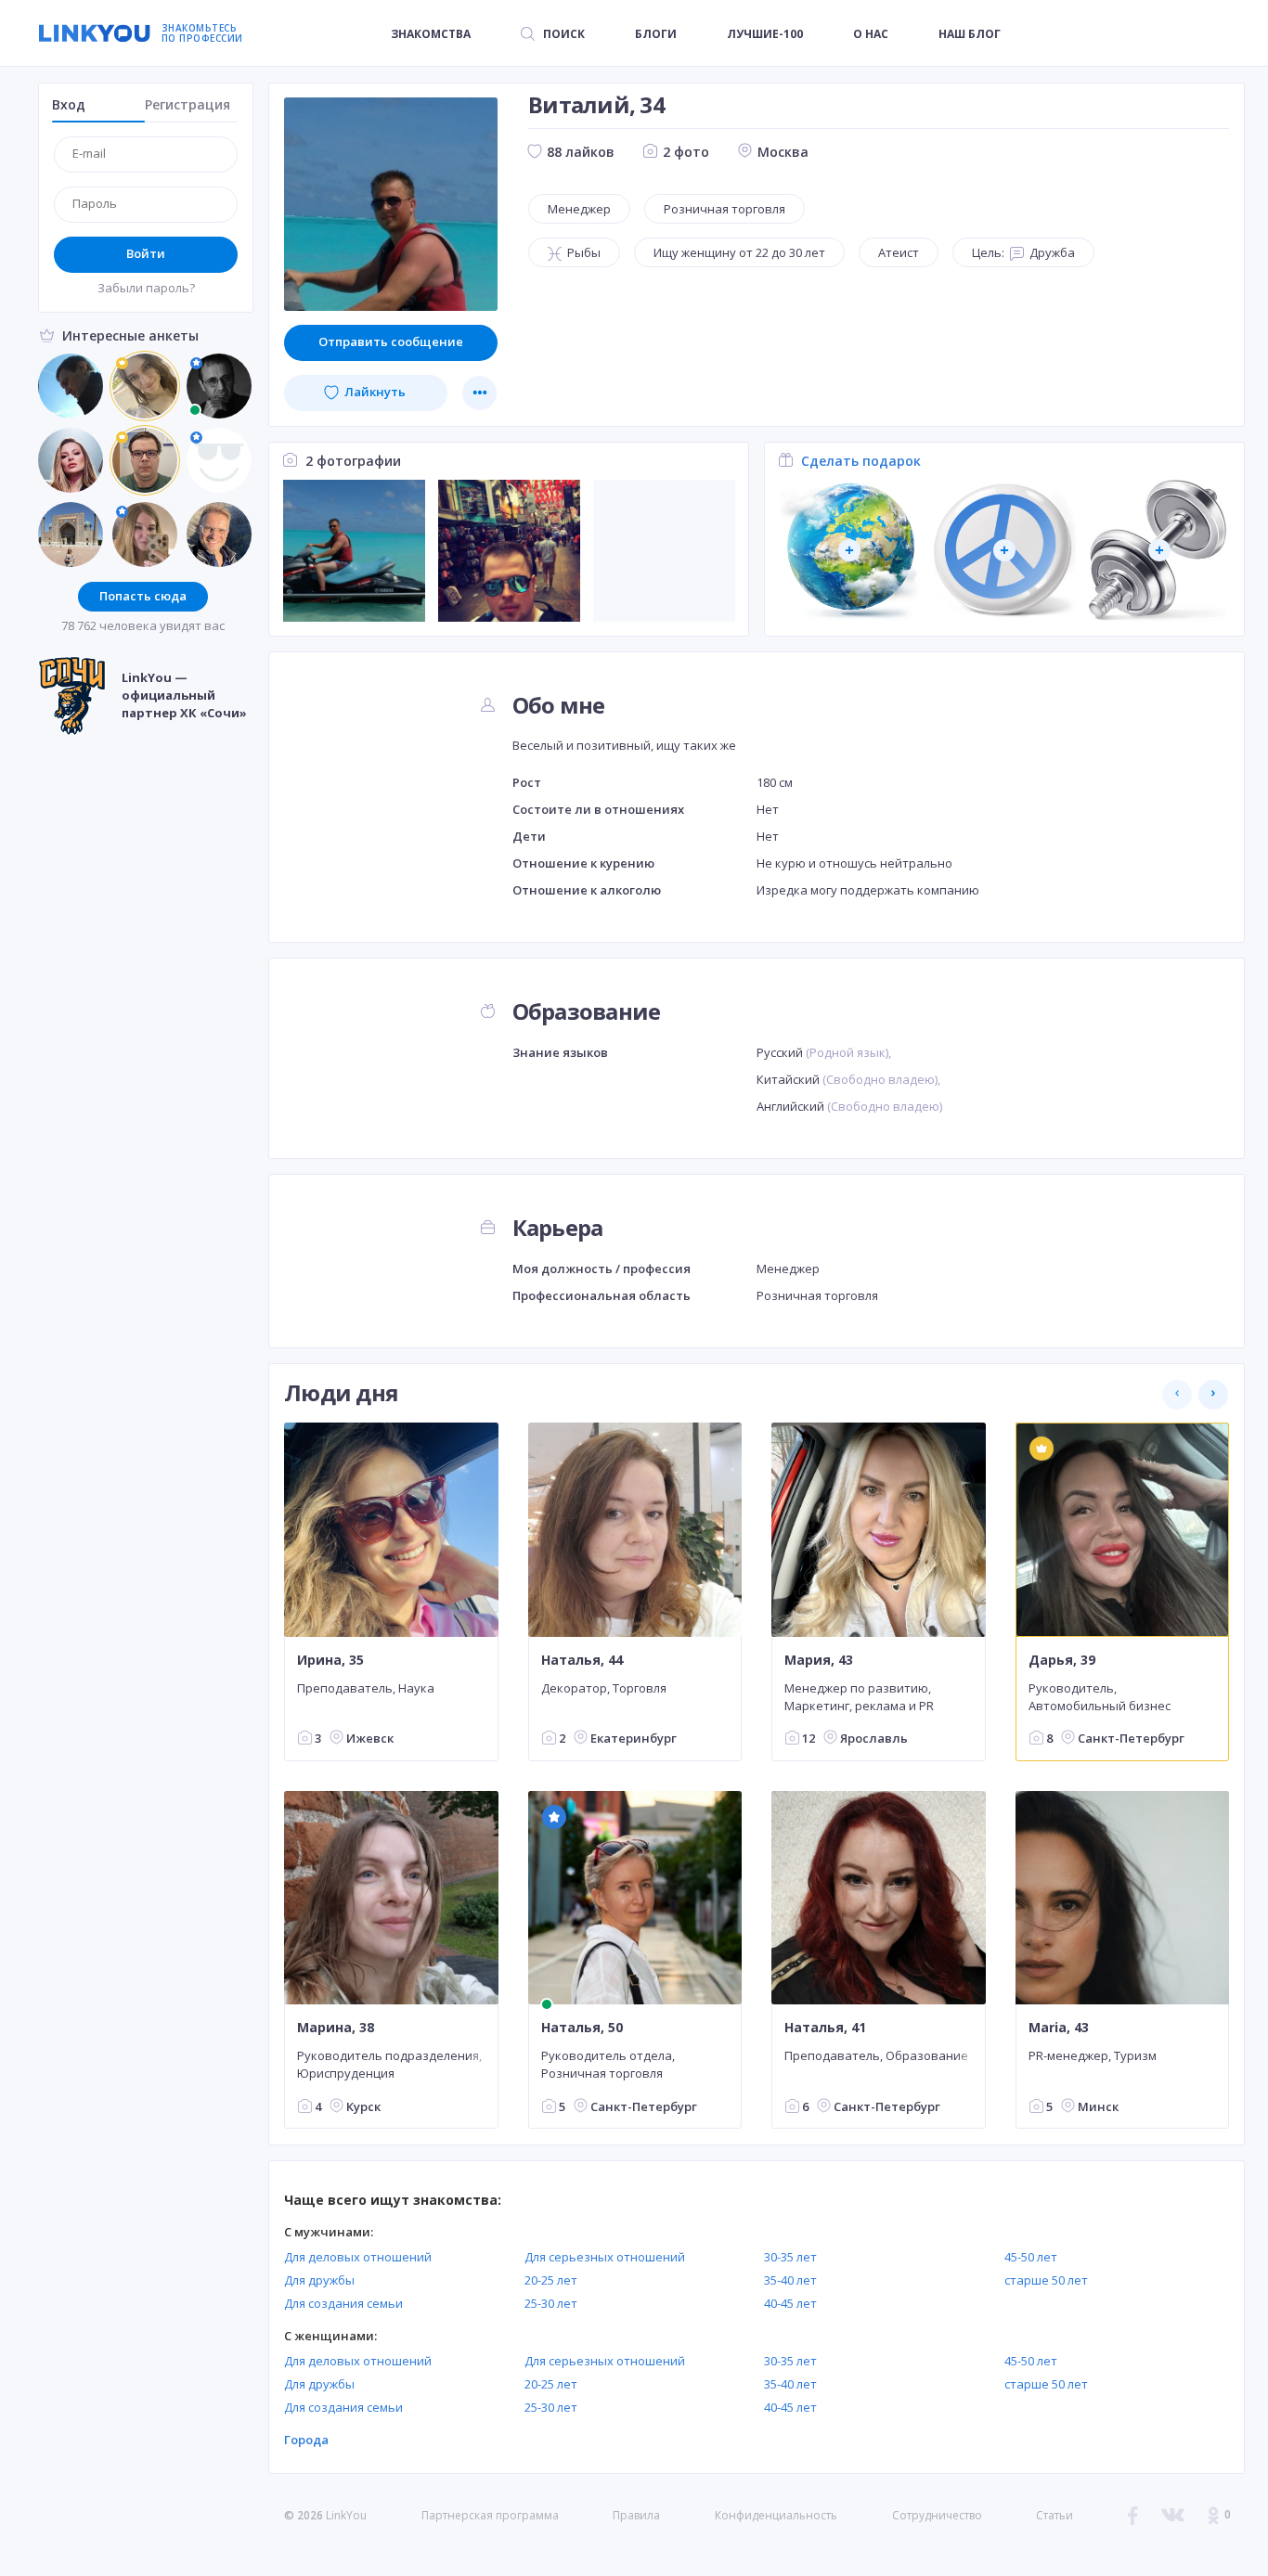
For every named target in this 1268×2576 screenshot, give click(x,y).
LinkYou (346, 2515)
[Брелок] (1005, 551)
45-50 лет (1031, 2257)
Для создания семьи (343, 2303)
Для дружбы (319, 2280)
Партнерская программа (490, 2515)
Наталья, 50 (582, 2028)
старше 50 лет (1046, 2280)
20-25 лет (551, 2280)
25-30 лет (551, 2303)
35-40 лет (790, 2280)
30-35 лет (790, 2257)
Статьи (1055, 2515)
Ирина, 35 (330, 1659)
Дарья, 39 (1062, 1659)
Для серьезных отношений (605, 2257)
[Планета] (850, 551)
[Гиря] (1160, 551)
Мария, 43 (819, 1659)
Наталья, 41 (825, 2028)
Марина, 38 (336, 2028)
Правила (636, 2515)
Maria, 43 (1059, 2028)
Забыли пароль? (146, 288)
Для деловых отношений (358, 2257)
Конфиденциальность (776, 2515)
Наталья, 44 (582, 1659)
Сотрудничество (937, 2516)
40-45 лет (790, 2303)
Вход (69, 104)
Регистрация (188, 104)
